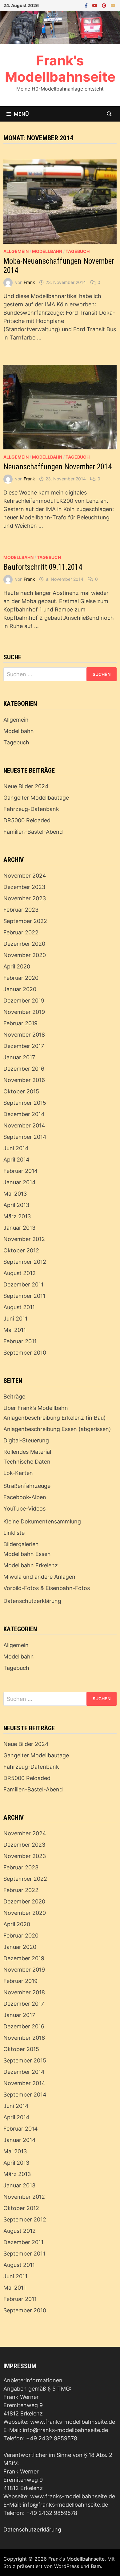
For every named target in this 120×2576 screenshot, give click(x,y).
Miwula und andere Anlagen (39, 1577)
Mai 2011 (15, 1330)
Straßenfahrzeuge (27, 1486)
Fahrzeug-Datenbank (31, 809)
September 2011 (24, 1296)
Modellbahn (47, 251)
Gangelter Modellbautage (36, 798)
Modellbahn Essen (27, 1554)
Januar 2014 (20, 1182)
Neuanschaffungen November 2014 (58, 467)
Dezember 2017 (24, 1046)
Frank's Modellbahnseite (60, 69)
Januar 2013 (19, 1228)
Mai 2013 (15, 1194)
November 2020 (25, 955)
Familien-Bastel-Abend (33, 832)
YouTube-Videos (24, 1509)
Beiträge (14, 1397)
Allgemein (16, 251)
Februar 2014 (21, 1171)
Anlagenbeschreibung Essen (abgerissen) (57, 1429)
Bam (96, 2566)
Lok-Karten (18, 1473)
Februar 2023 (21, 910)
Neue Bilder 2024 (26, 786)
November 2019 (24, 1012)
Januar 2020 (20, 989)
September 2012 (25, 1262)
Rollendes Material (27, 1452)
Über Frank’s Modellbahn (36, 1408)
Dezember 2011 (23, 1284)
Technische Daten (27, 1462)
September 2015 (25, 1103)
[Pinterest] (105, 5)
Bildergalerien (21, 1544)
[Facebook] (87, 5)
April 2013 (16, 1205)
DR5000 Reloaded (27, 820)
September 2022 (25, 921)
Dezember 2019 (24, 1001)
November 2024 (25, 876)
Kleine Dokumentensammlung (42, 1521)
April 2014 (16, 1160)
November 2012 (24, 1239)
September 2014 (25, 1137)
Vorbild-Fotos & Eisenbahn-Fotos (47, 1588)
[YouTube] (96, 5)
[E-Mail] (113, 5)
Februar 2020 (21, 978)
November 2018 (24, 1035)
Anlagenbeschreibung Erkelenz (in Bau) (55, 1418)
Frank (29, 282)
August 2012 (20, 1273)
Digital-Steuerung (26, 1440)
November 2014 (24, 1125)
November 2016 (24, 1080)
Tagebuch (78, 251)
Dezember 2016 (24, 1069)
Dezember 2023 (24, 887)
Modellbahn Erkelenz (31, 1565)
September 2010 (25, 1353)
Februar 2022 (21, 932)
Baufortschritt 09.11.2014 (43, 567)
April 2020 (17, 966)
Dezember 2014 (24, 1114)
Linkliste (14, 1533)
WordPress (67, 2566)
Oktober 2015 (21, 1091)
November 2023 (25, 898)
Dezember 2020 (24, 944)
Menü (21, 114)
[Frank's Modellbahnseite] (60, 27)
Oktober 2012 (21, 1250)
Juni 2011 (15, 1319)
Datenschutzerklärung (32, 1601)
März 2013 (17, 1216)
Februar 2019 (20, 1023)
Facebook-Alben (25, 1497)
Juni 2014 (16, 1148)
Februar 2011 (20, 1341)
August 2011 (19, 1307)
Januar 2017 (19, 1057)
